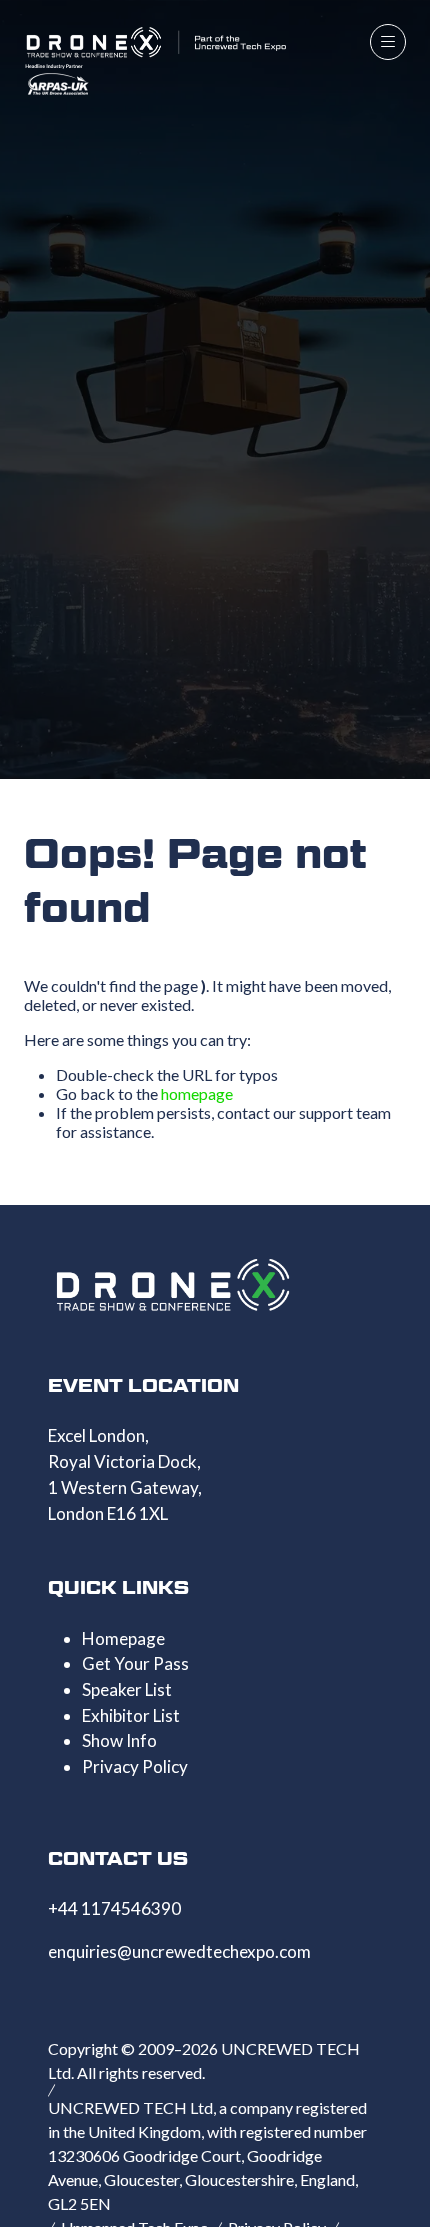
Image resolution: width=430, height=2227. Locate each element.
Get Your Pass (135, 1663)
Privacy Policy (135, 1766)
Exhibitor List (131, 1715)
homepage (197, 1093)
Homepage (123, 1638)
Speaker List (127, 1689)
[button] (388, 42)
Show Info (119, 1740)
